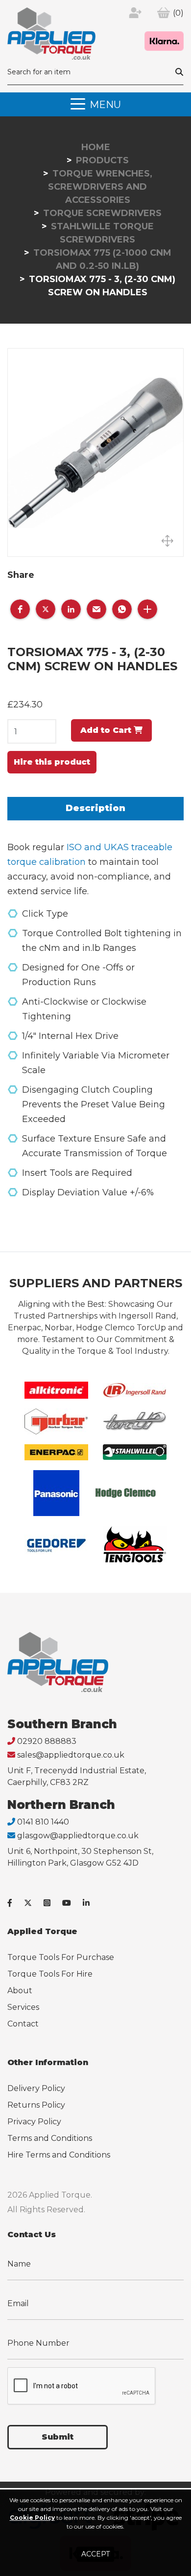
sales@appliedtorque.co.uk (71, 1755)
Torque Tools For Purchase (61, 1957)
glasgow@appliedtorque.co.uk (78, 1836)
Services (23, 2007)
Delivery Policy (36, 2088)
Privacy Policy (34, 2122)
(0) (178, 13)
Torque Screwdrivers (102, 213)
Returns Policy (36, 2105)
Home (96, 147)
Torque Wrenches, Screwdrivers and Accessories (100, 187)
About (20, 1991)
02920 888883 (47, 1741)
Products (102, 160)
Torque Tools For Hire (50, 1974)
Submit (58, 2437)
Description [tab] (95, 808)
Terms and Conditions (50, 2138)
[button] (20, 609)
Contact (23, 2024)
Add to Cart (107, 730)
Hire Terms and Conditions (59, 2155)
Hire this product (52, 762)
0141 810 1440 (43, 1822)
